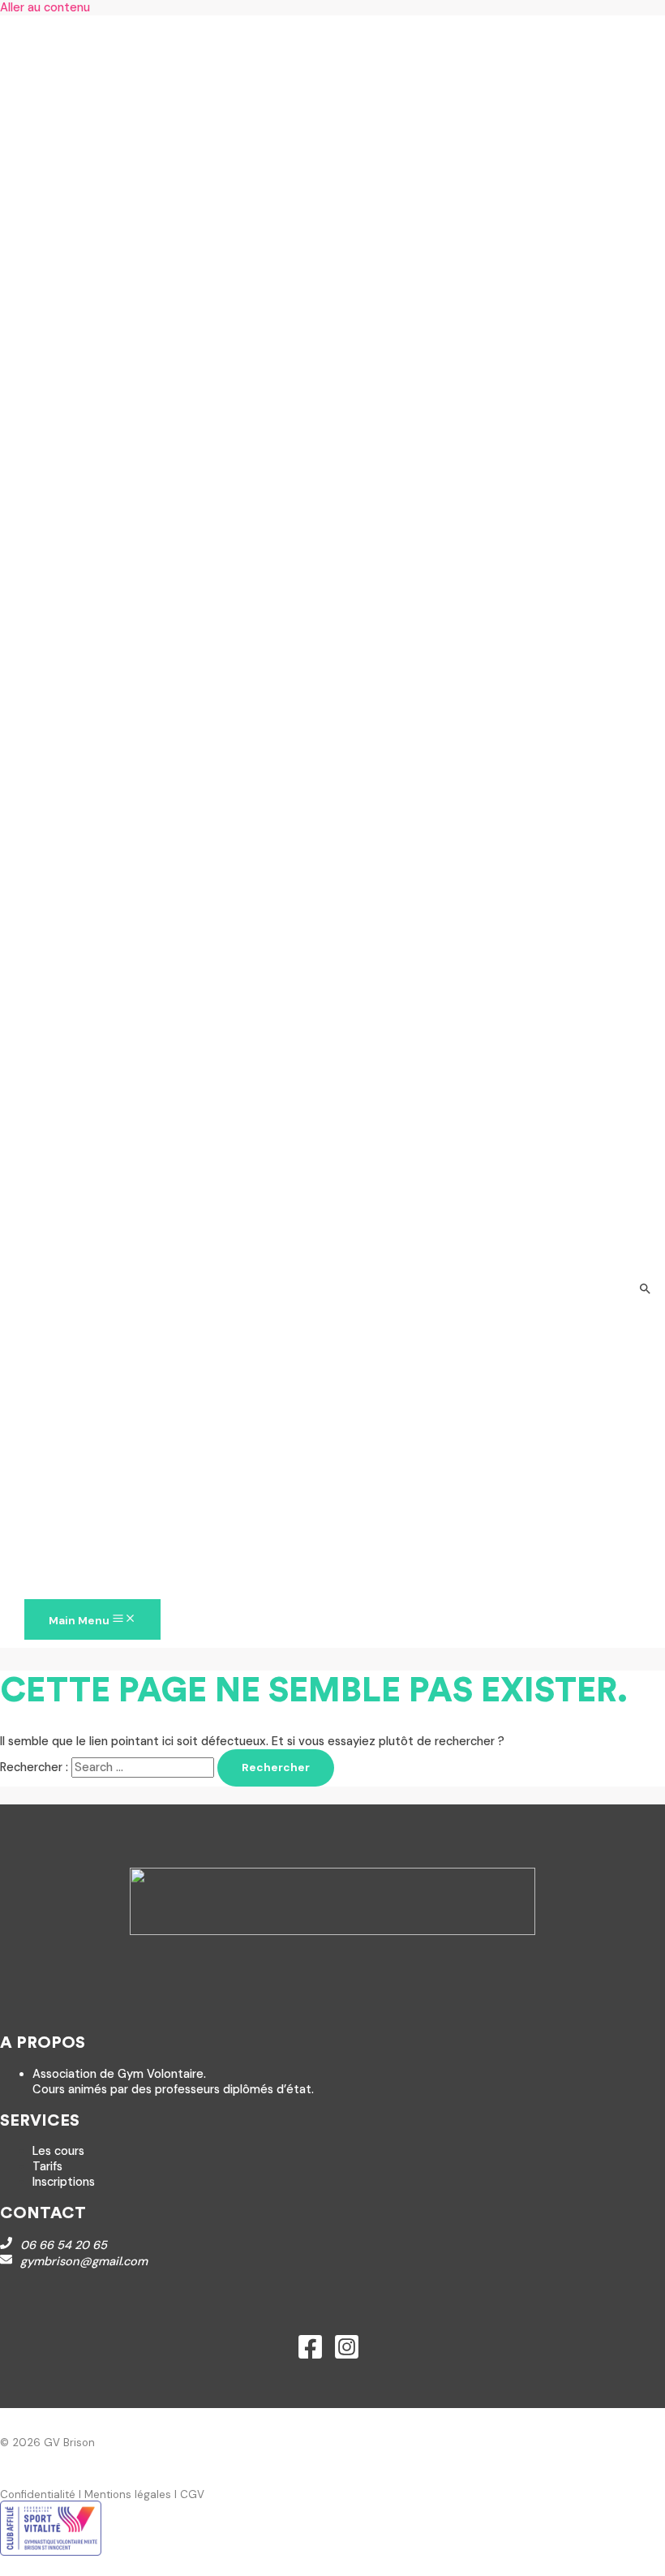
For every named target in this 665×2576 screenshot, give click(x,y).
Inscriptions (64, 2182)
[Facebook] (310, 2357)
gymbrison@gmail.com (84, 2262)
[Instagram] (347, 2357)
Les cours (58, 2151)
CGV (192, 2494)
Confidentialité (38, 2494)
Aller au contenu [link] (45, 8)
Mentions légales (128, 2494)
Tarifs (47, 2167)
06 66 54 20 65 (64, 2245)
